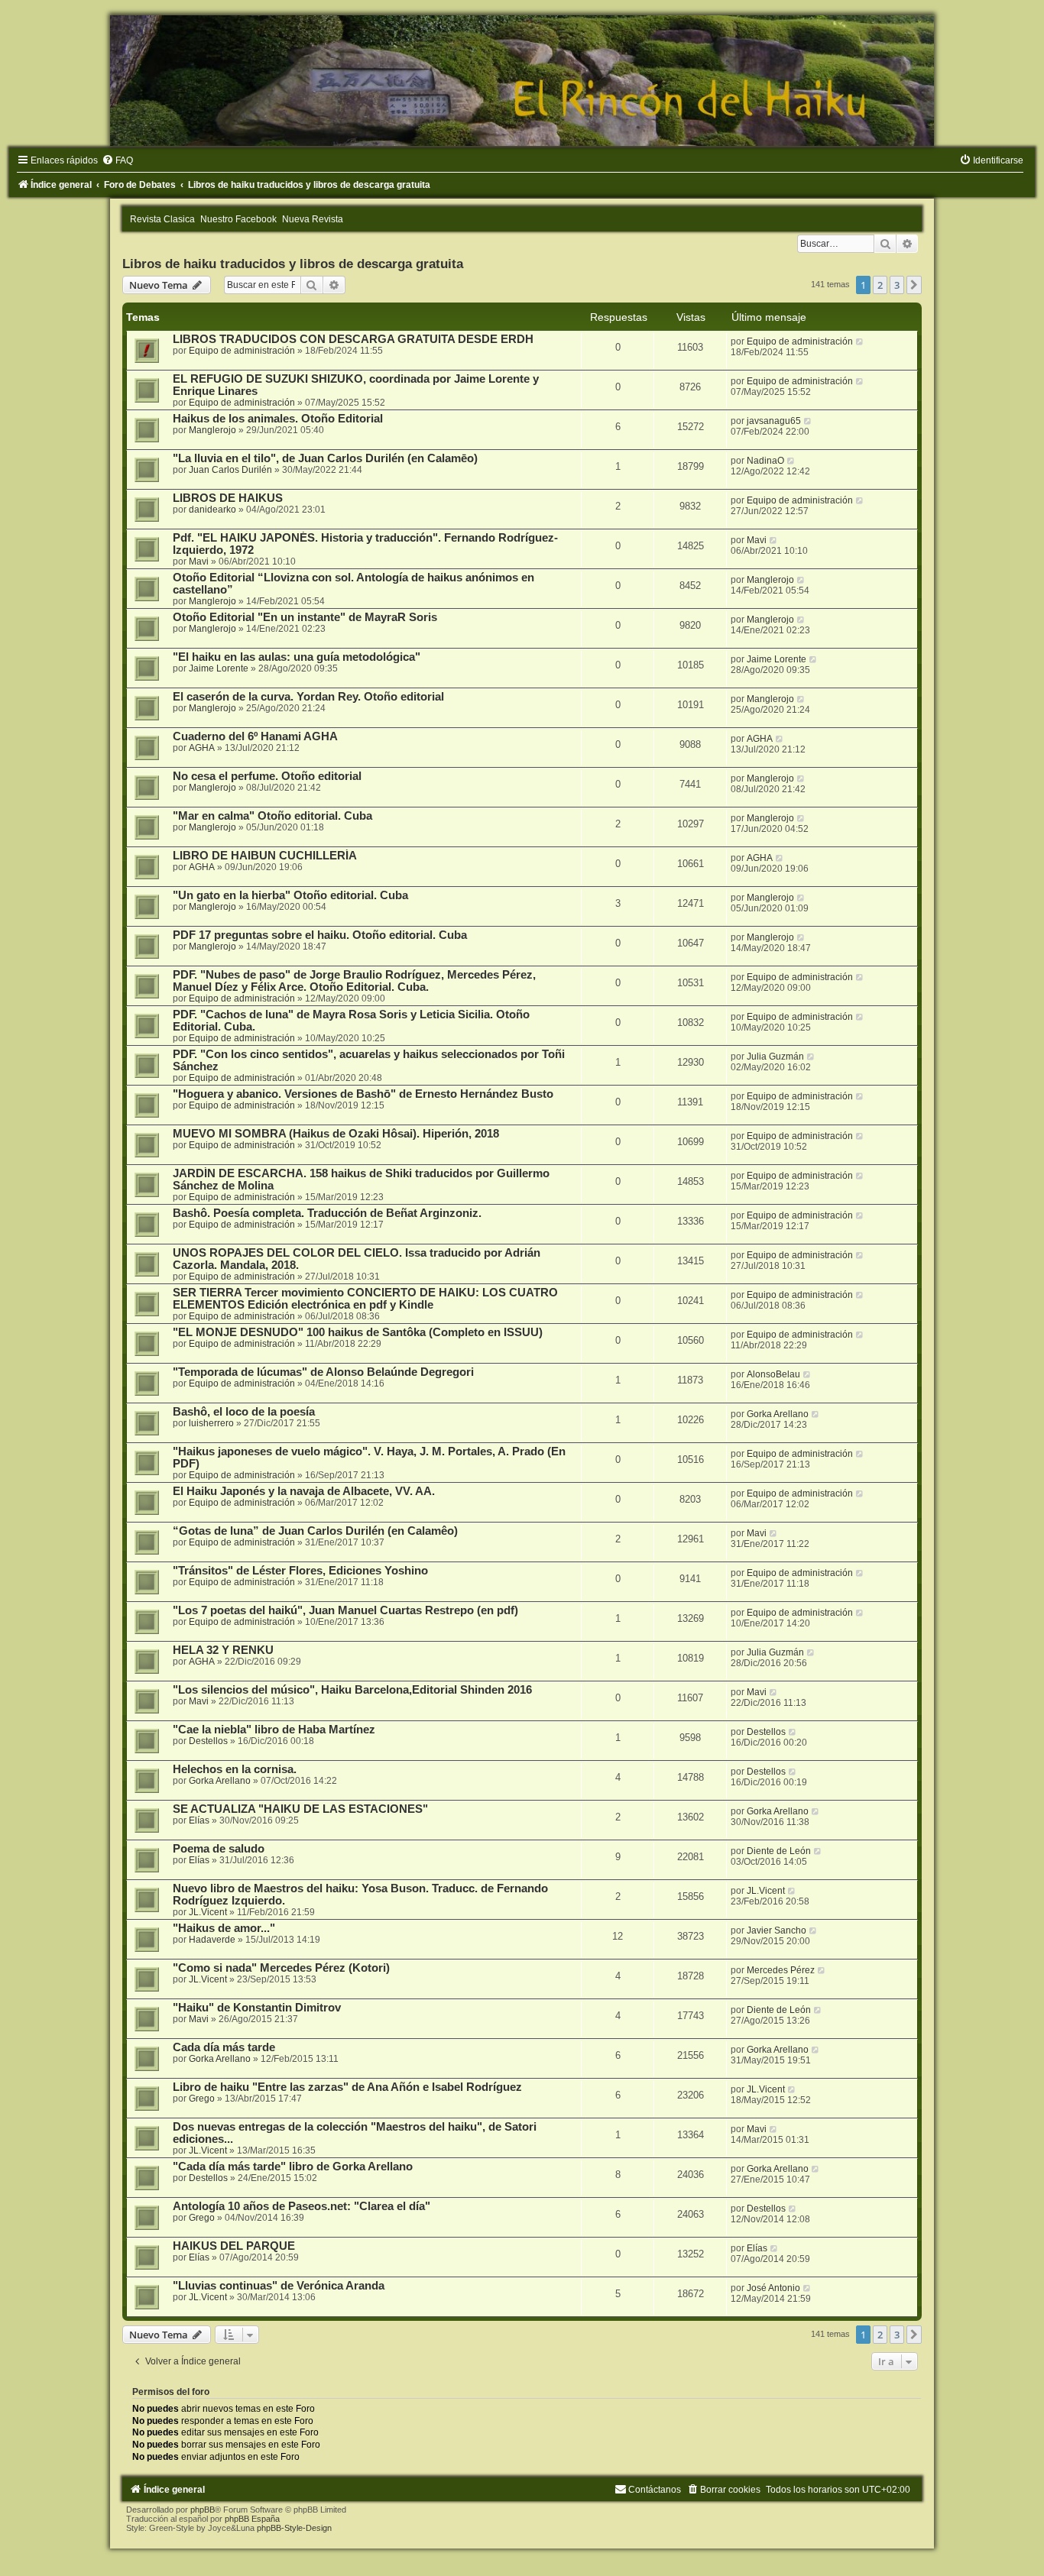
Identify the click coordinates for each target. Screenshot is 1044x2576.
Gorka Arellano (778, 1414)
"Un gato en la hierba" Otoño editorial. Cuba (290, 895)
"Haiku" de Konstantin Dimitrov (257, 2008)
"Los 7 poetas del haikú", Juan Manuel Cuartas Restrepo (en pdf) (345, 1610)
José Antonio (773, 2288)
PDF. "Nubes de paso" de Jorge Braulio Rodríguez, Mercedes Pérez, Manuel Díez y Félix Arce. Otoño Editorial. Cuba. (354, 981)
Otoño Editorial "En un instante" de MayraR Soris (305, 617)
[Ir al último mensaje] (860, 341)
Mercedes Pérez (781, 1970)
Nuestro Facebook (238, 219)
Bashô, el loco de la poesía (244, 1412)
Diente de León (779, 1851)
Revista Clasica (162, 219)
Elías (199, 1820)
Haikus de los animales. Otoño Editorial (278, 419)
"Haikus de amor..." (224, 1928)
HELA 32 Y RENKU (223, 1650)
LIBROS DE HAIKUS (228, 498)
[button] (914, 285)
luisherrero (211, 1423)
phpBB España (252, 2519)
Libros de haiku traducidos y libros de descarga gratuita (293, 264)
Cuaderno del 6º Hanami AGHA (255, 736)
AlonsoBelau (773, 1374)
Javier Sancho (777, 1930)
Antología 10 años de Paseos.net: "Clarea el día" (302, 2206)
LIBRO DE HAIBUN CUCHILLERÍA (265, 856)
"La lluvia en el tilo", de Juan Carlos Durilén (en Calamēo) (325, 458)
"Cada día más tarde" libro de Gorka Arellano (293, 2167)
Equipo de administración (242, 351)
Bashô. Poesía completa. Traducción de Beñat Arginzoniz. (327, 1213)
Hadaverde (212, 1940)
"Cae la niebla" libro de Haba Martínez (274, 1730)
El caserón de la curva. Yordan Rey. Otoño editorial (308, 697)
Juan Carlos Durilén (230, 470)
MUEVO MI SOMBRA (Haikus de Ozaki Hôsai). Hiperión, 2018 (336, 1134)
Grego (202, 2099)
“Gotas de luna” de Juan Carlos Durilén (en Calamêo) (315, 1531)
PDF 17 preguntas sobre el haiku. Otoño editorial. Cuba (320, 935)
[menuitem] (117, 160)
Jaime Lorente (219, 668)
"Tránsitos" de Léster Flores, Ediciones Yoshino (300, 1571)
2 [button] (880, 285)
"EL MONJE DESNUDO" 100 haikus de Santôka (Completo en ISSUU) (358, 1332)
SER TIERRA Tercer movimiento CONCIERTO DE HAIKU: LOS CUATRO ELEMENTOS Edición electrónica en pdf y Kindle (365, 1299)
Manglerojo (212, 430)
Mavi (199, 561)
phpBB (203, 2510)
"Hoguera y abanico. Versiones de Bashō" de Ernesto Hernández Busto (363, 1094)
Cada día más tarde (224, 2047)
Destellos (208, 1741)
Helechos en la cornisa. (235, 1769)
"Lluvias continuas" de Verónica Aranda (279, 2286)
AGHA (202, 748)
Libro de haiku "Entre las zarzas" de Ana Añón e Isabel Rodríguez (347, 2087)
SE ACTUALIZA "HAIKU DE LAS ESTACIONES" (300, 1809)
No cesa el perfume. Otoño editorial (267, 776)
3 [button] (897, 285)
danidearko (212, 510)
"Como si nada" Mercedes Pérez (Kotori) (281, 1968)
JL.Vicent (208, 1912)
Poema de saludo (219, 1849)
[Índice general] (522, 81)
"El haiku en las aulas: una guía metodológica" (297, 657)
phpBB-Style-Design (294, 2528)
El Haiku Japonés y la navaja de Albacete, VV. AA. (304, 1491)
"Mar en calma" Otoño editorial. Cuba (272, 816)
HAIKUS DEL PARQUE (234, 2246)
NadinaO (765, 461)
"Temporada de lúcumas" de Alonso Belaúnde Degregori (323, 1372)
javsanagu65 (774, 421)
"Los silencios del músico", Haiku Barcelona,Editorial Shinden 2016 (352, 1690)
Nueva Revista (313, 219)
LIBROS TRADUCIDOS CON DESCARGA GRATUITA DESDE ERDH (353, 339)
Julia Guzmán (775, 1057)
